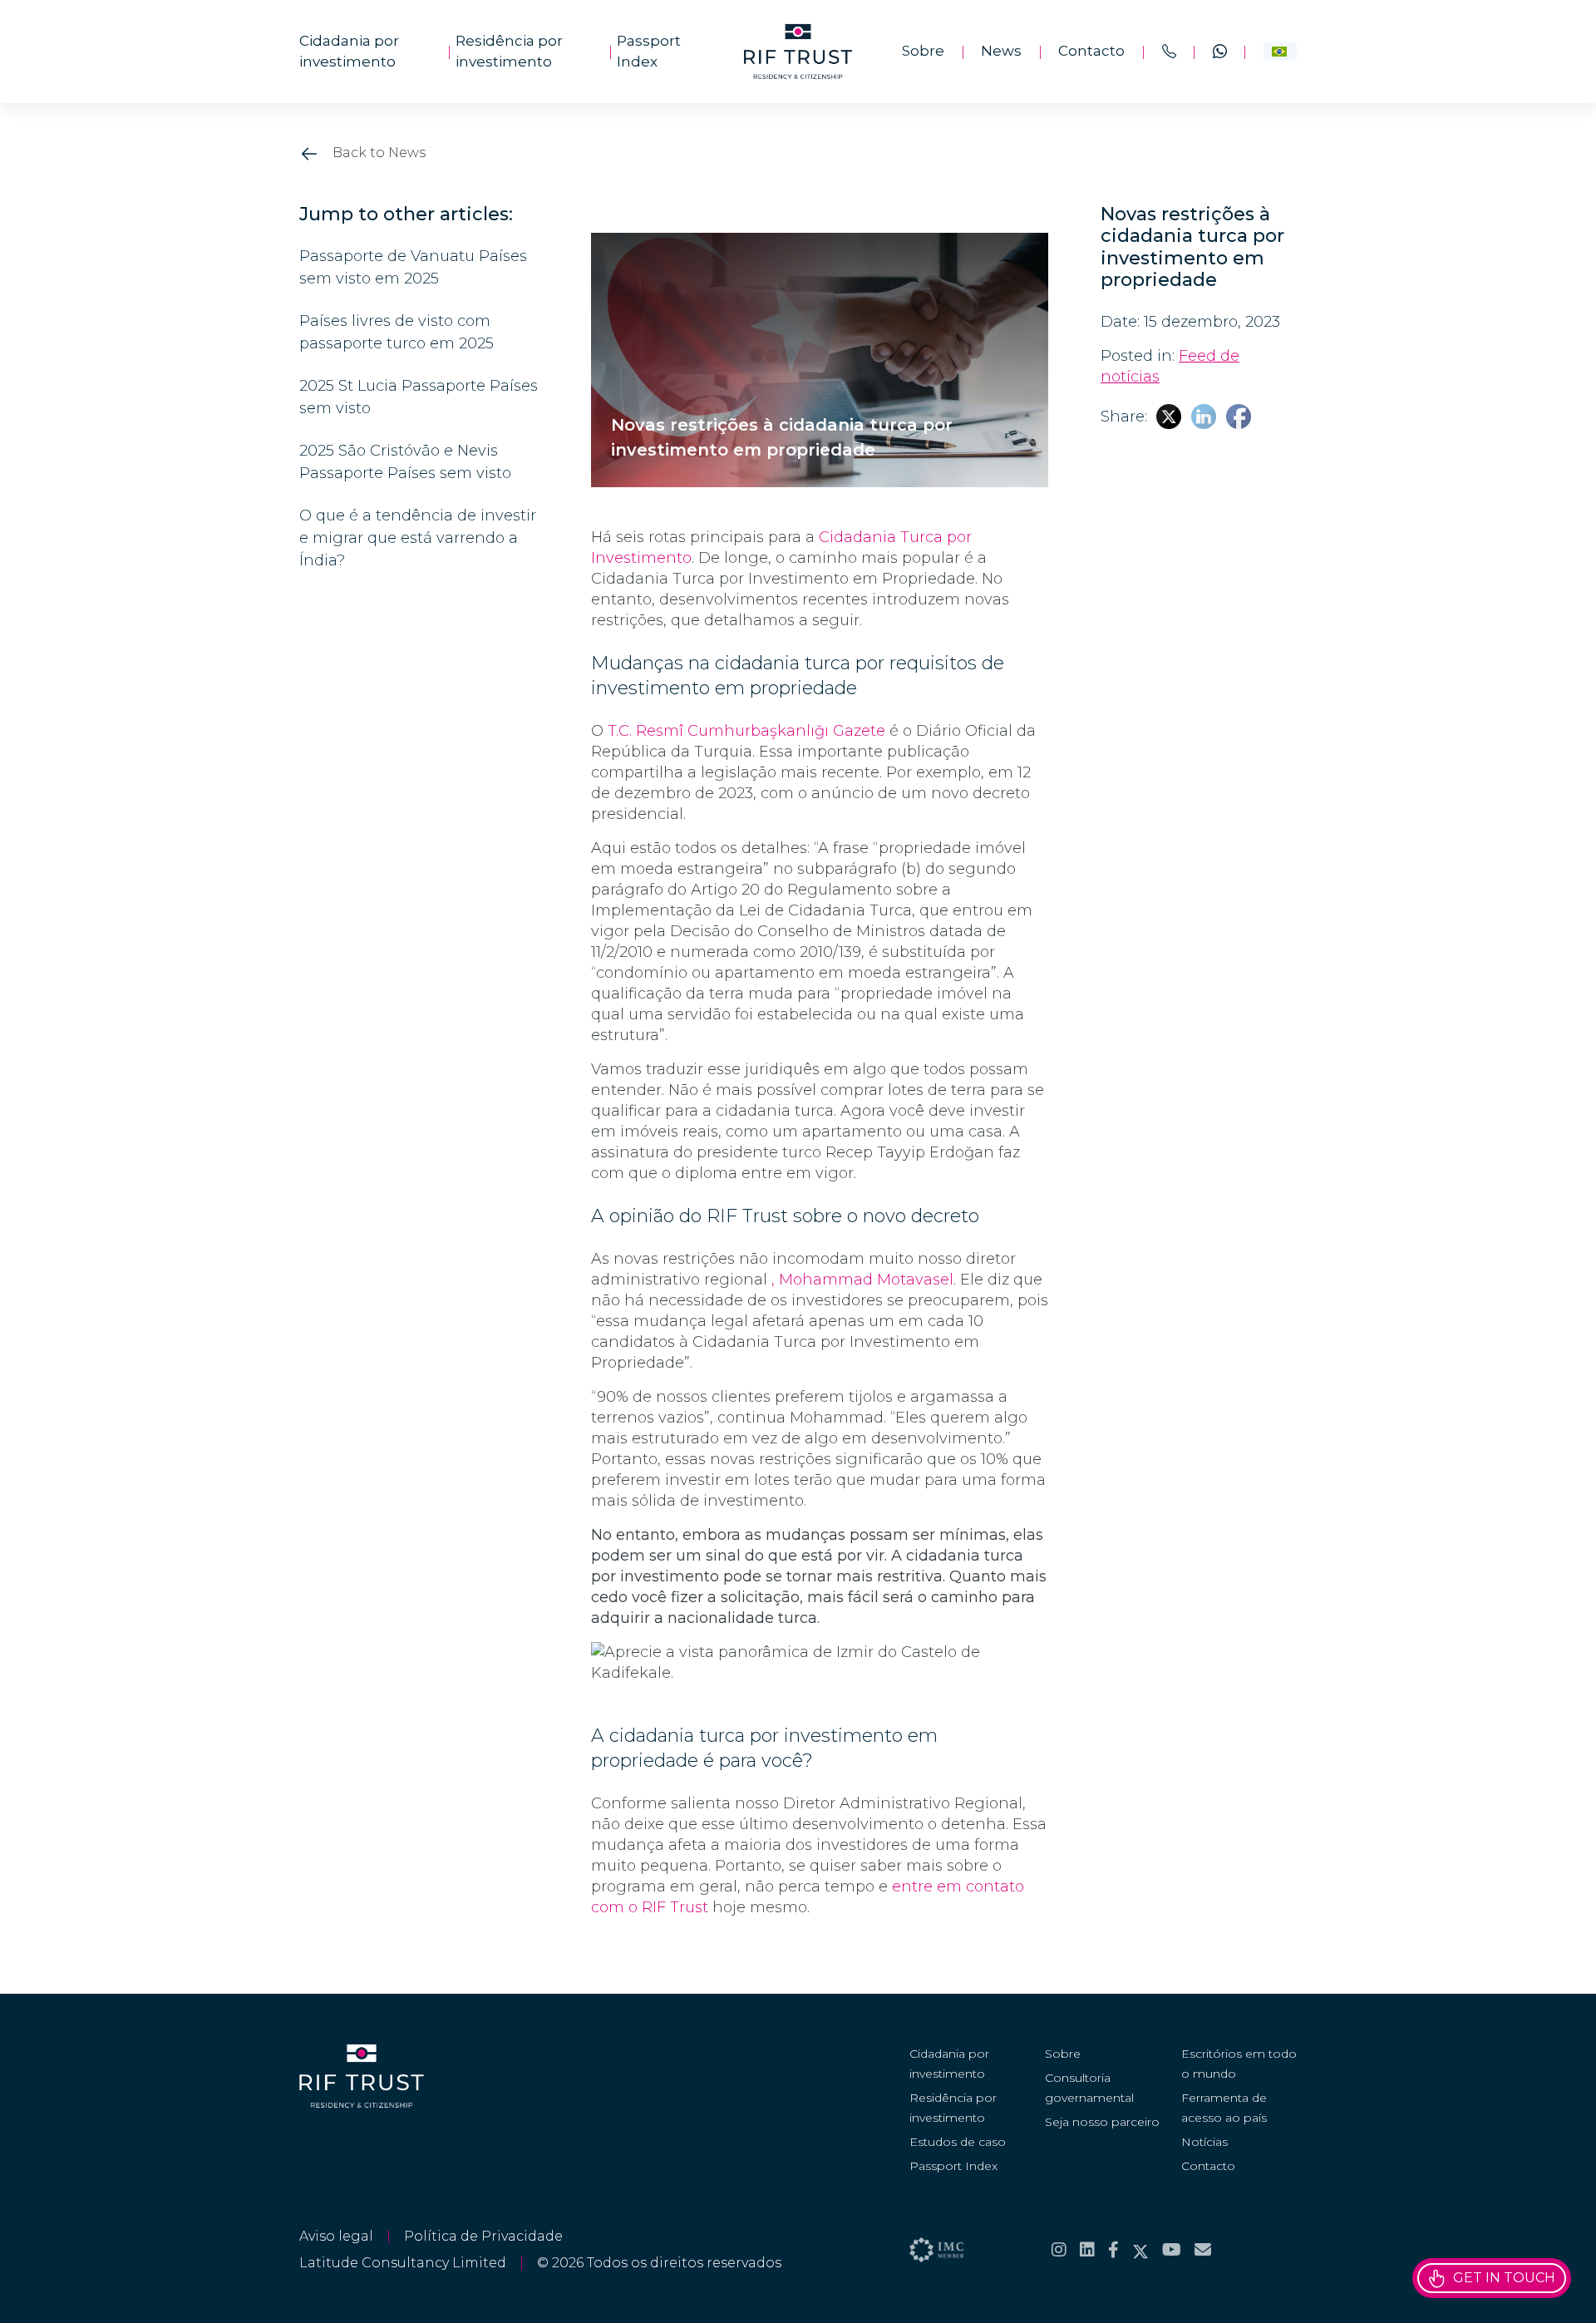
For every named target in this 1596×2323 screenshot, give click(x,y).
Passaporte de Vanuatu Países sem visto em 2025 (413, 267)
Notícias (1204, 2142)
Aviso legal (336, 2236)
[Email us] (1203, 2250)
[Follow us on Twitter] (1140, 2250)
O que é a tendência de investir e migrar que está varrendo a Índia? (418, 538)
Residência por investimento (509, 52)
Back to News (377, 153)
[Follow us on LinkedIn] (1087, 2250)
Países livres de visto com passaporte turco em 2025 (397, 332)
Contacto (1091, 51)
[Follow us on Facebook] (1113, 2250)
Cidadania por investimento (349, 52)
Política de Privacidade (483, 2236)
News (1001, 51)
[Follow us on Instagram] (1059, 2250)
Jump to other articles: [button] (406, 215)
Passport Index (649, 52)
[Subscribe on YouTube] (1172, 2250)
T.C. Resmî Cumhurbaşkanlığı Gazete (746, 731)
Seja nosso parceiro (1102, 2122)
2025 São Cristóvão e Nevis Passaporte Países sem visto (405, 462)
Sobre (923, 51)
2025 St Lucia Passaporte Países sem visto (419, 397)
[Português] (1280, 52)
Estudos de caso (958, 2142)
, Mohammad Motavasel (862, 1280)
